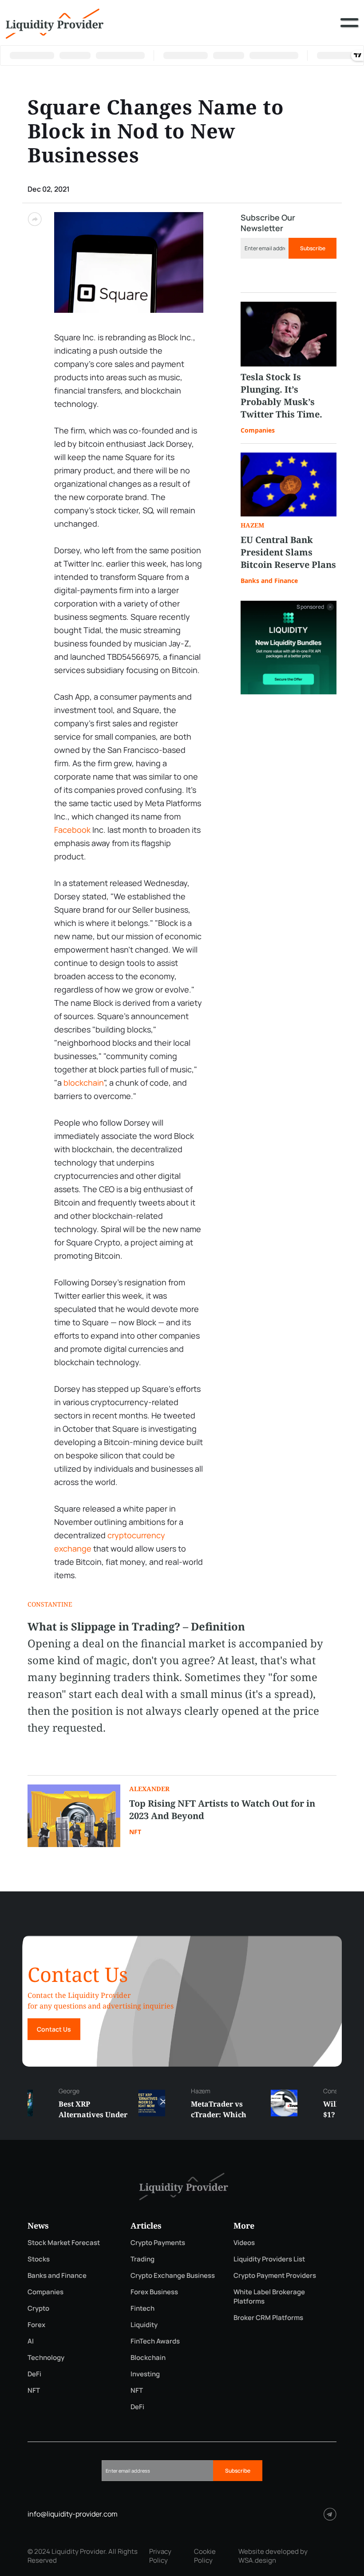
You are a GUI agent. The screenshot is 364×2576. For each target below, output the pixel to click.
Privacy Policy (160, 2556)
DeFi (34, 2374)
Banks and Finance (269, 581)
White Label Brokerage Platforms (269, 2296)
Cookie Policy (205, 2556)
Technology (46, 2357)
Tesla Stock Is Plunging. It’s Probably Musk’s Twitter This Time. (281, 396)
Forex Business (154, 2292)
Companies (258, 430)
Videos (244, 2243)
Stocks (39, 2259)
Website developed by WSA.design (273, 2556)
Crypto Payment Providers (275, 2275)
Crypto (38, 2308)
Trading (142, 2259)
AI (31, 2341)
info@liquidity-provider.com (73, 2514)
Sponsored (310, 607)
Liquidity (144, 2325)
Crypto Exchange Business (173, 2275)
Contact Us (54, 2029)
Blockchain (148, 2357)
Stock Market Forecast (64, 2243)
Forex (36, 2325)
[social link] (330, 2514)
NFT (135, 1832)
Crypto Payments (158, 2243)
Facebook (72, 830)
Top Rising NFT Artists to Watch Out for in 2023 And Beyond (222, 1810)
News (38, 2225)
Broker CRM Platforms (268, 2318)
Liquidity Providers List (269, 2259)
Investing (145, 2374)
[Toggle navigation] (349, 29)
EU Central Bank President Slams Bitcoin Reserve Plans (288, 552)
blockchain (84, 1083)
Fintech (142, 2308)
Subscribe (313, 248)
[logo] (55, 23)
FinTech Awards (155, 2341)
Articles (146, 2225)
